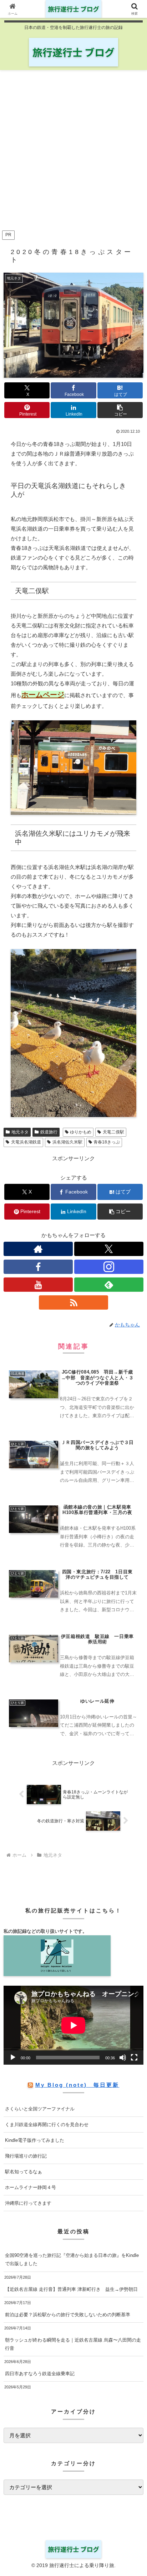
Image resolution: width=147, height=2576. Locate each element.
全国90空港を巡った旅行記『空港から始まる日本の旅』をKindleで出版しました (72, 2259)
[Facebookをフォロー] (38, 1267)
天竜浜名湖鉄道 (26, 1142)
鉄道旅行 (49, 1132)
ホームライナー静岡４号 (31, 2187)
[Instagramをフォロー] (109, 1267)
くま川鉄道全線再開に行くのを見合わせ (47, 2125)
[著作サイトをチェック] (38, 1249)
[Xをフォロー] (109, 1249)
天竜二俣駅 (113, 1132)
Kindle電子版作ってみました (35, 2140)
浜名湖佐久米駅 (67, 1142)
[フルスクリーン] (134, 2058)
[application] (73, 2025)
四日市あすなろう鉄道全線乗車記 (40, 2374)
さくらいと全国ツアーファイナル (40, 2109)
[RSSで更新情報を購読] (73, 1302)
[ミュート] (123, 2058)
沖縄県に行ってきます (28, 2203)
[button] (120, 410)
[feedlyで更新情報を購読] (109, 1285)
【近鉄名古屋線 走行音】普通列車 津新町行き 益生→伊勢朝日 (71, 2289)
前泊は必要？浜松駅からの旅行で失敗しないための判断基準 (68, 2315)
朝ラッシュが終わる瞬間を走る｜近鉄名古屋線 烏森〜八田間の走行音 (73, 2344)
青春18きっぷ (107, 1142)
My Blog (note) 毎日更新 (77, 2085)
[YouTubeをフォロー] (38, 1285)
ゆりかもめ (81, 1132)
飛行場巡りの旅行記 (26, 2156)
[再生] (13, 2058)
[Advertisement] (73, 152)
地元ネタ (20, 1132)
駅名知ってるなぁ (24, 2172)
